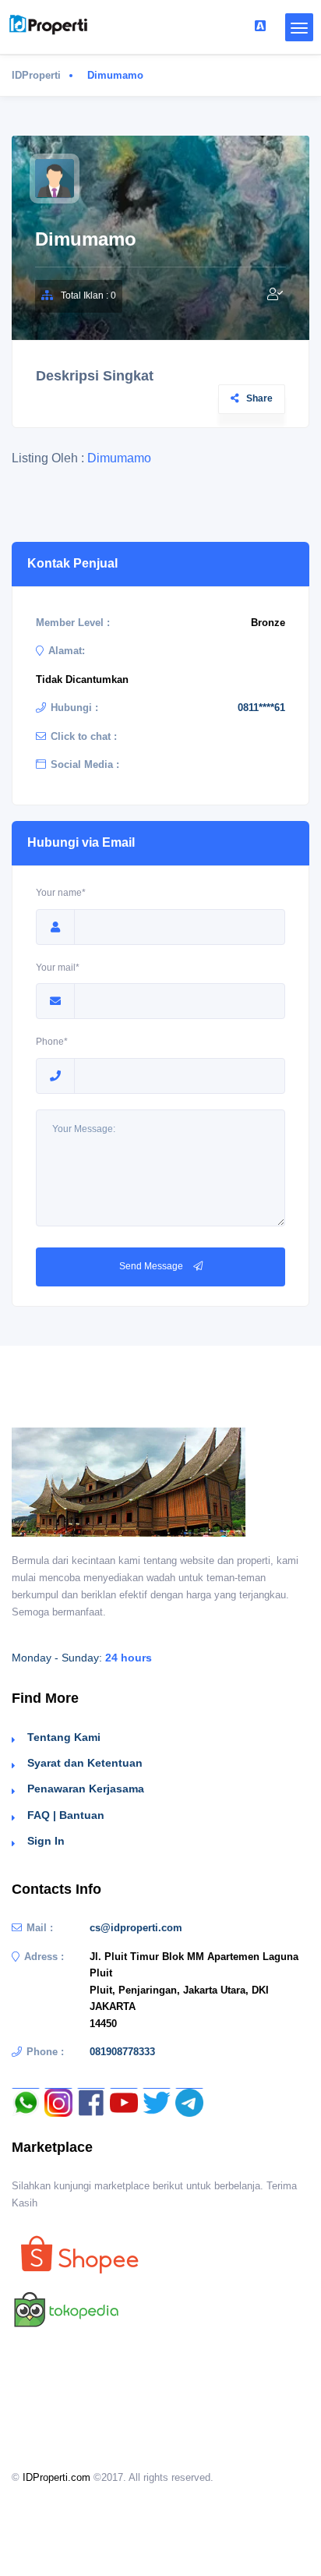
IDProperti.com (56, 2477)
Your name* (61, 893)
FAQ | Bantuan (66, 1815)
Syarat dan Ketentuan (85, 1763)
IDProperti (36, 75)
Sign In (46, 1841)
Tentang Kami (64, 1737)
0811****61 (261, 708)
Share (259, 398)
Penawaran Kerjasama (86, 1789)
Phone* (52, 1042)
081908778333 (122, 2052)
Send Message (152, 1266)
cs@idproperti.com (136, 1928)
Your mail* (58, 968)
